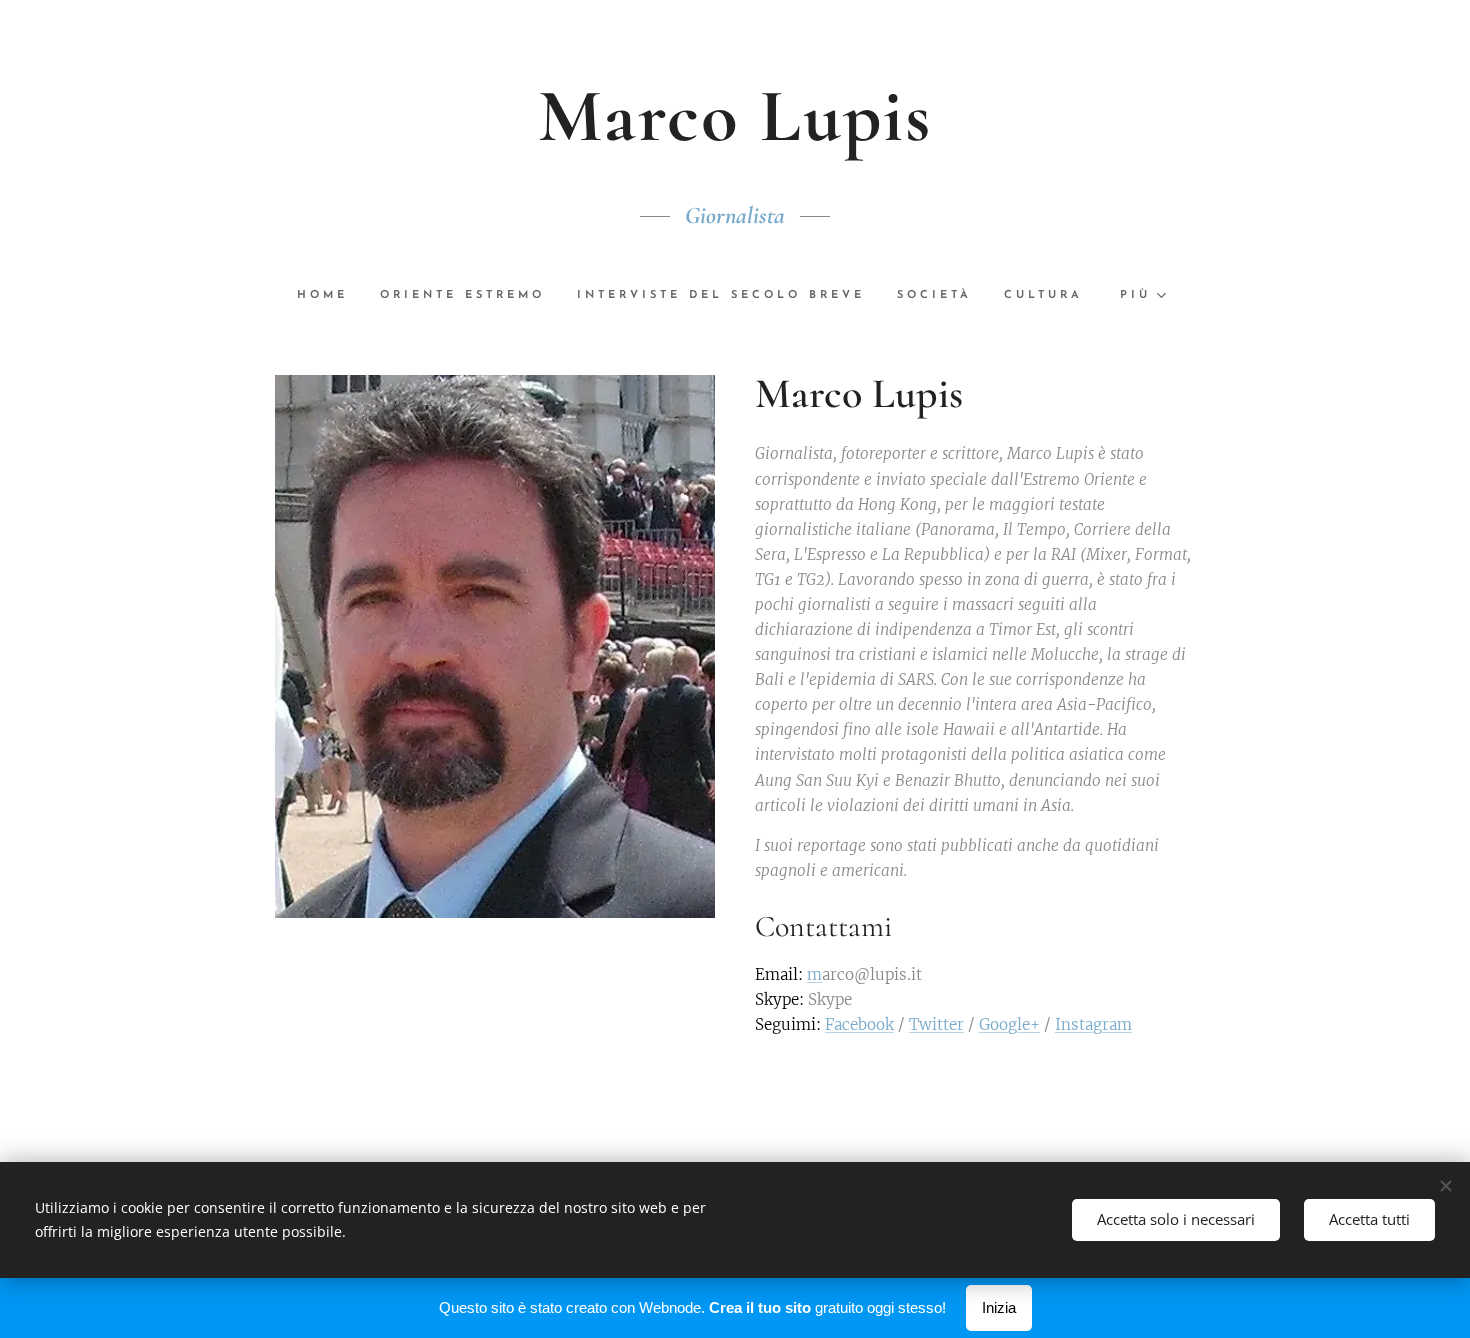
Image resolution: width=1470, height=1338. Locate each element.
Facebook (859, 1024)
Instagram (1093, 1024)
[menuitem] (330, 296)
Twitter (936, 1024)
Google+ (1009, 1024)
